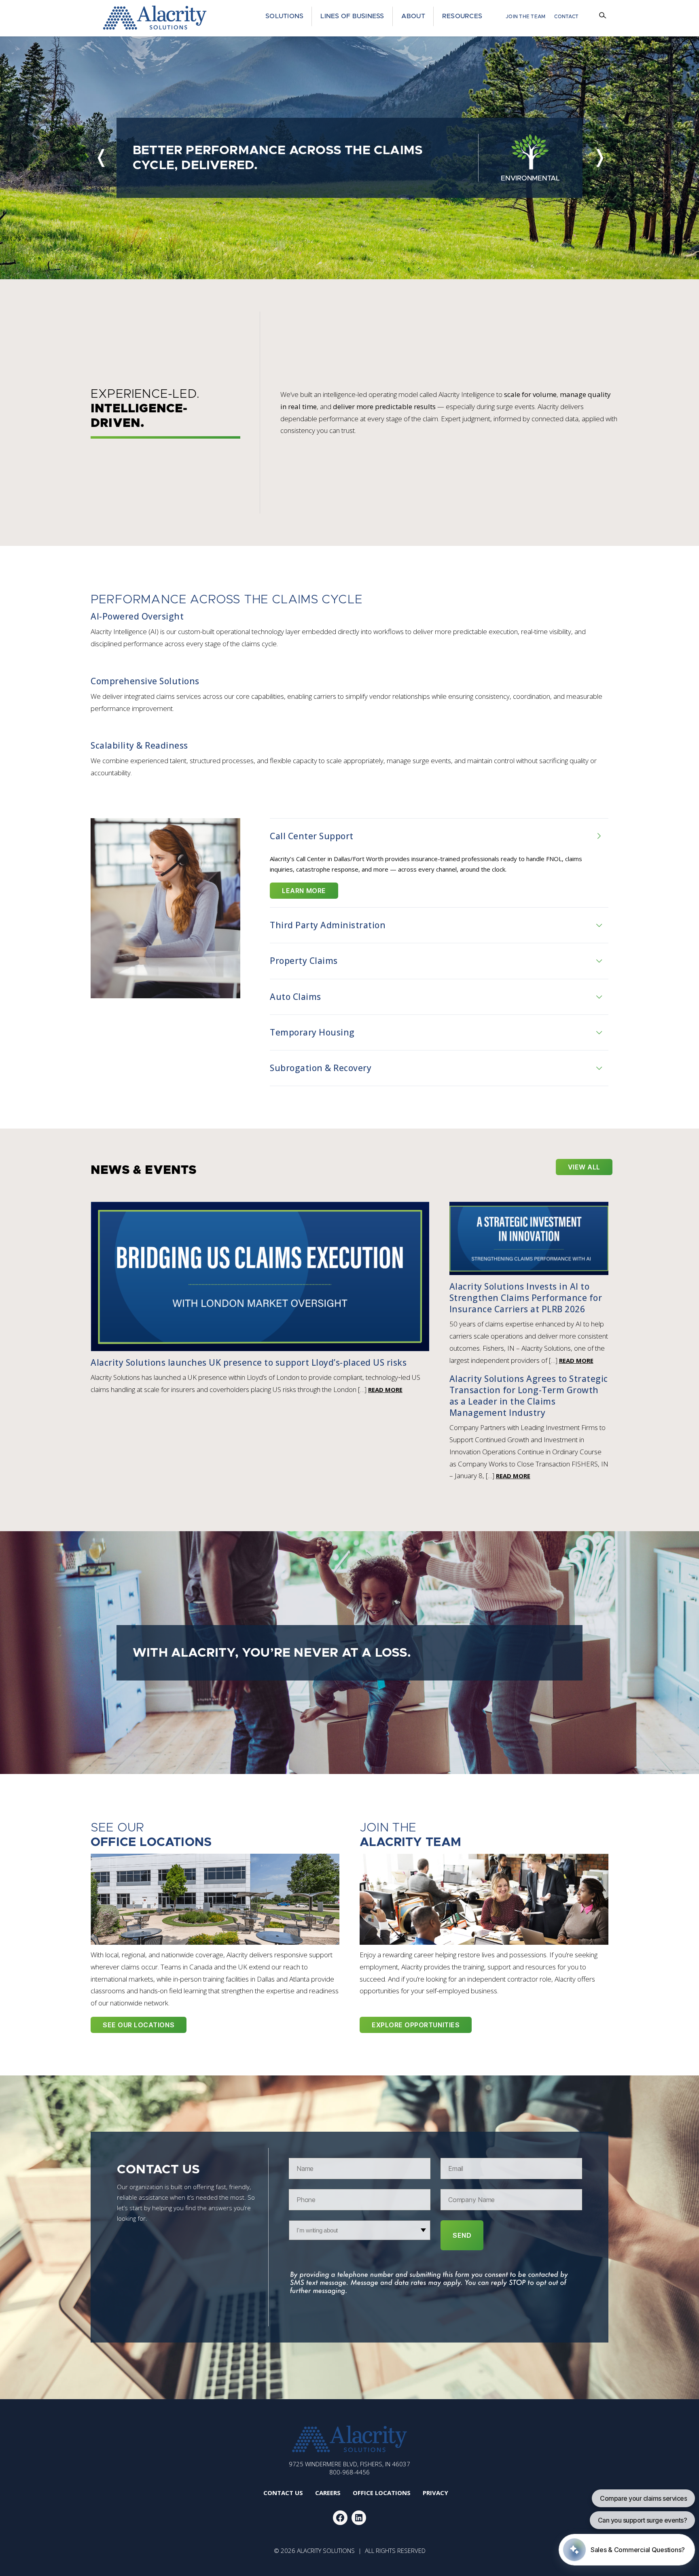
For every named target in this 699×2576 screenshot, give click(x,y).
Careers (328, 2493)
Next (599, 158)
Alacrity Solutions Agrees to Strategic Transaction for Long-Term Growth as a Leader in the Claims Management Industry (529, 1396)
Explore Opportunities (416, 2025)
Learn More (304, 891)
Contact (566, 17)
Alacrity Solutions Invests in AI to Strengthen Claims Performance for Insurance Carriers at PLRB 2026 (526, 1298)
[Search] (604, 17)
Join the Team (525, 17)
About (413, 16)
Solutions (284, 16)
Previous (100, 158)
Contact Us (283, 2493)
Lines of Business (352, 16)
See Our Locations (139, 2025)
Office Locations (382, 2493)
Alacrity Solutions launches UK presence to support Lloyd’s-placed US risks (249, 1362)
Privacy (435, 2493)
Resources (462, 16)
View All (584, 1167)
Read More (385, 1390)
